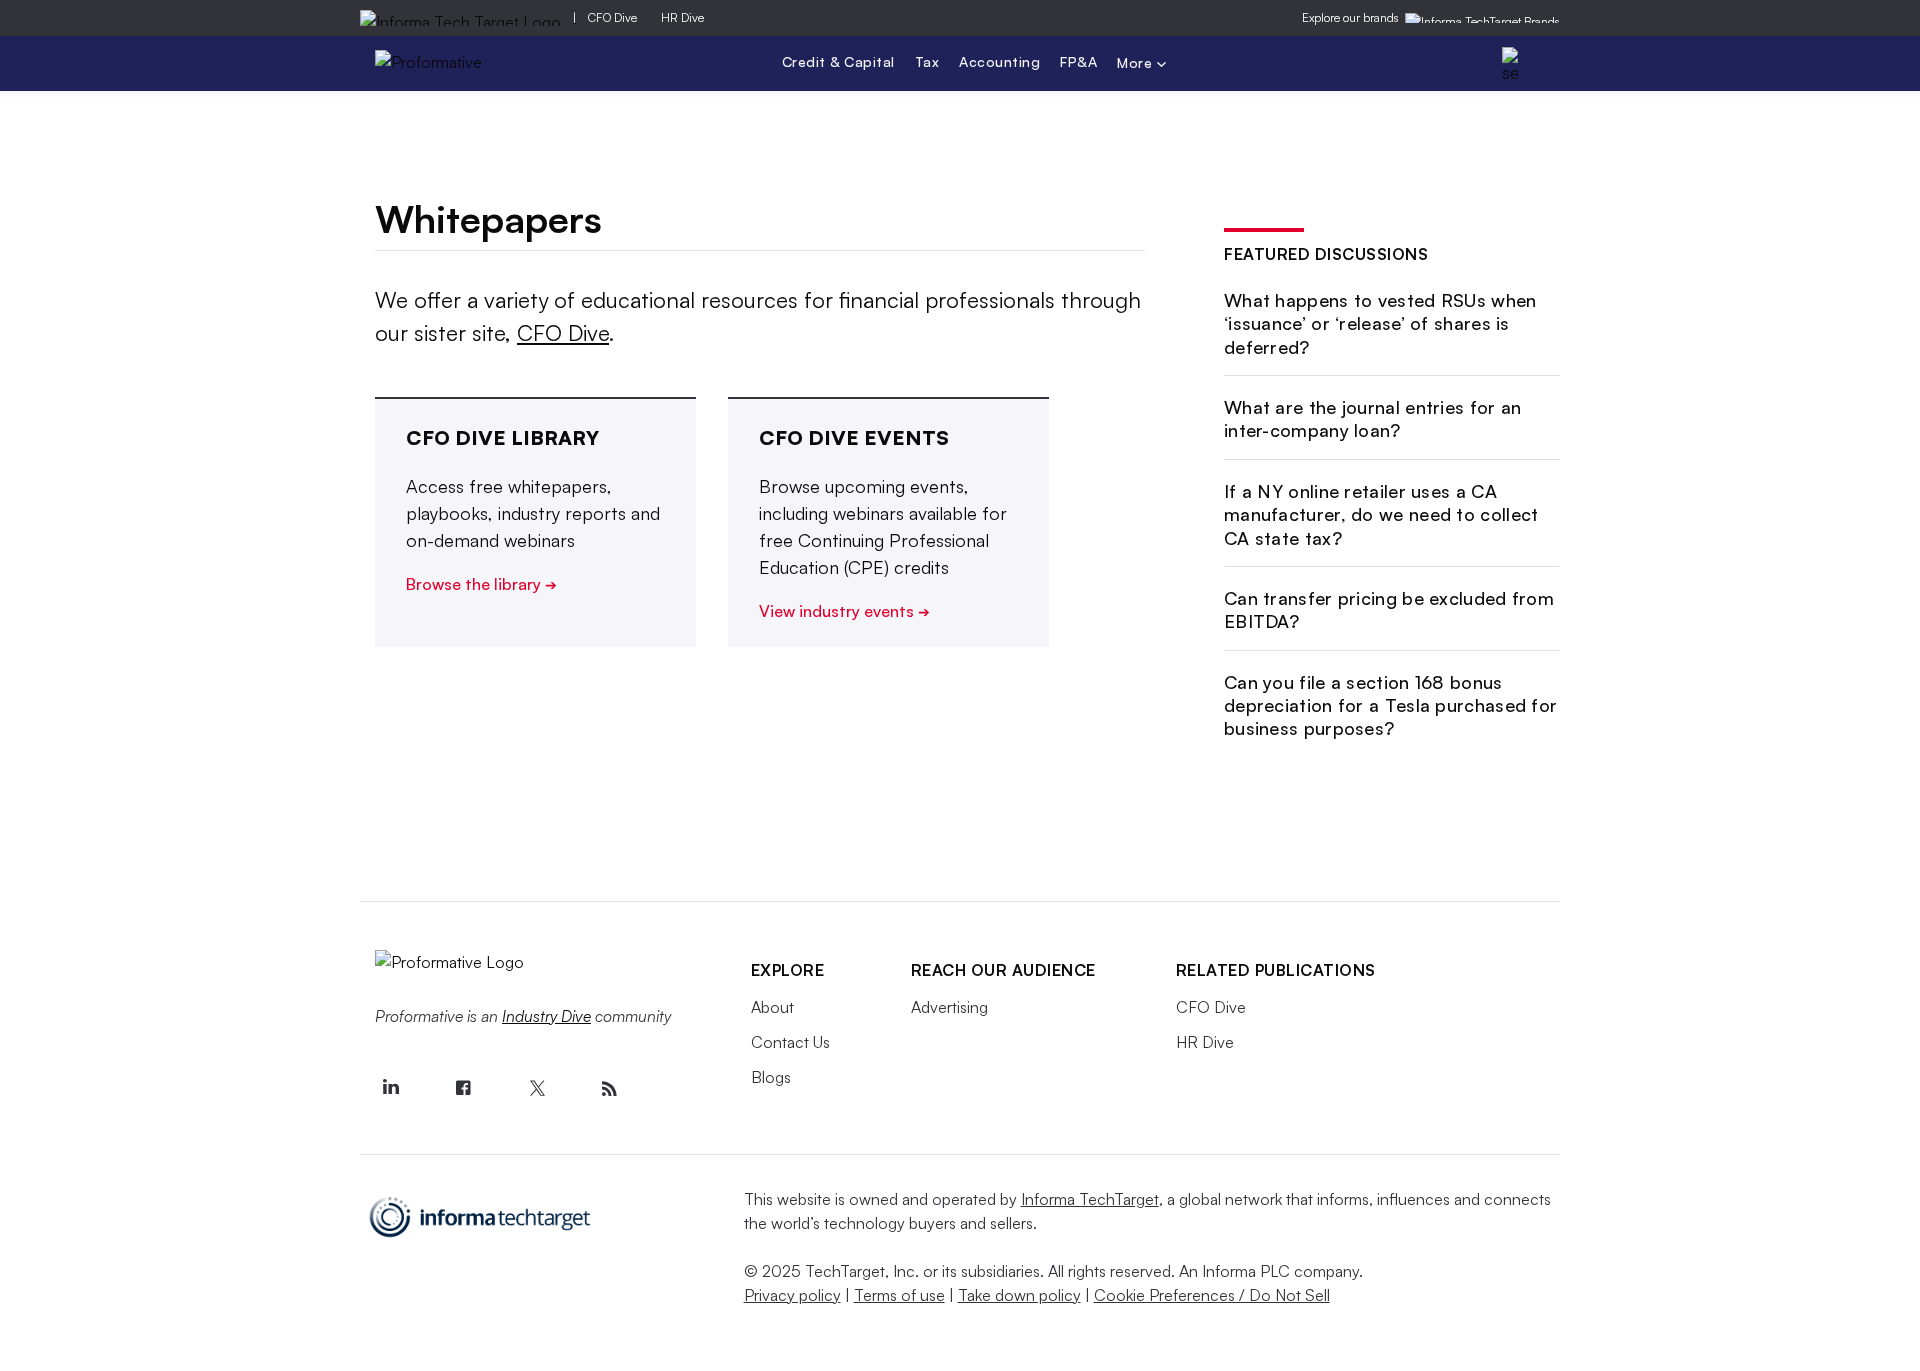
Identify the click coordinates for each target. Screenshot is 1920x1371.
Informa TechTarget (1090, 1199)
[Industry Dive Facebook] (464, 1089)
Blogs (771, 1077)
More (1137, 64)
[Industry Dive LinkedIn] (391, 1089)
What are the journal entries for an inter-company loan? (1373, 418)
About (772, 1007)
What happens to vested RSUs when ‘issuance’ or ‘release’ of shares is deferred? (1380, 323)
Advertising (949, 1007)
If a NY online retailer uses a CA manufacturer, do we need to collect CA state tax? (1381, 514)
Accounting (999, 61)
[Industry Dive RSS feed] (610, 1089)
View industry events (844, 611)
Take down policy (1019, 1295)
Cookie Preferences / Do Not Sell (1212, 1295)
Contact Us (790, 1042)
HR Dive (682, 17)
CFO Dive (612, 17)
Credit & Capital (838, 61)
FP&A (1078, 61)
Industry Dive (546, 1016)
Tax (927, 61)
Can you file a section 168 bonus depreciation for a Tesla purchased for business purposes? (1390, 705)
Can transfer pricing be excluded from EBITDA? (1389, 609)
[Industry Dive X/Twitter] (537, 1089)
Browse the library (481, 584)
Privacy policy (792, 1295)
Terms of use (899, 1295)
